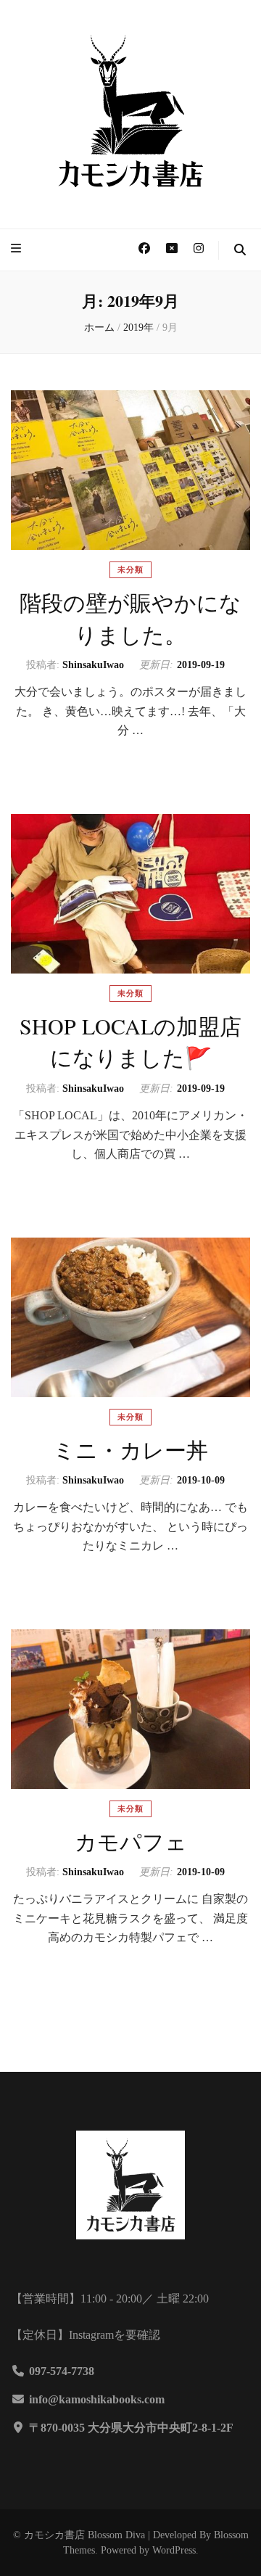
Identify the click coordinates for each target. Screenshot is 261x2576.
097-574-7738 (62, 2371)
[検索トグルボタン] (240, 251)
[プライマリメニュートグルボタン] (18, 249)
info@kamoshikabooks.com (97, 2399)
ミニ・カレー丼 (130, 1449)
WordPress (174, 2550)
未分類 (130, 569)
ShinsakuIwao (93, 665)
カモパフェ (131, 1841)
